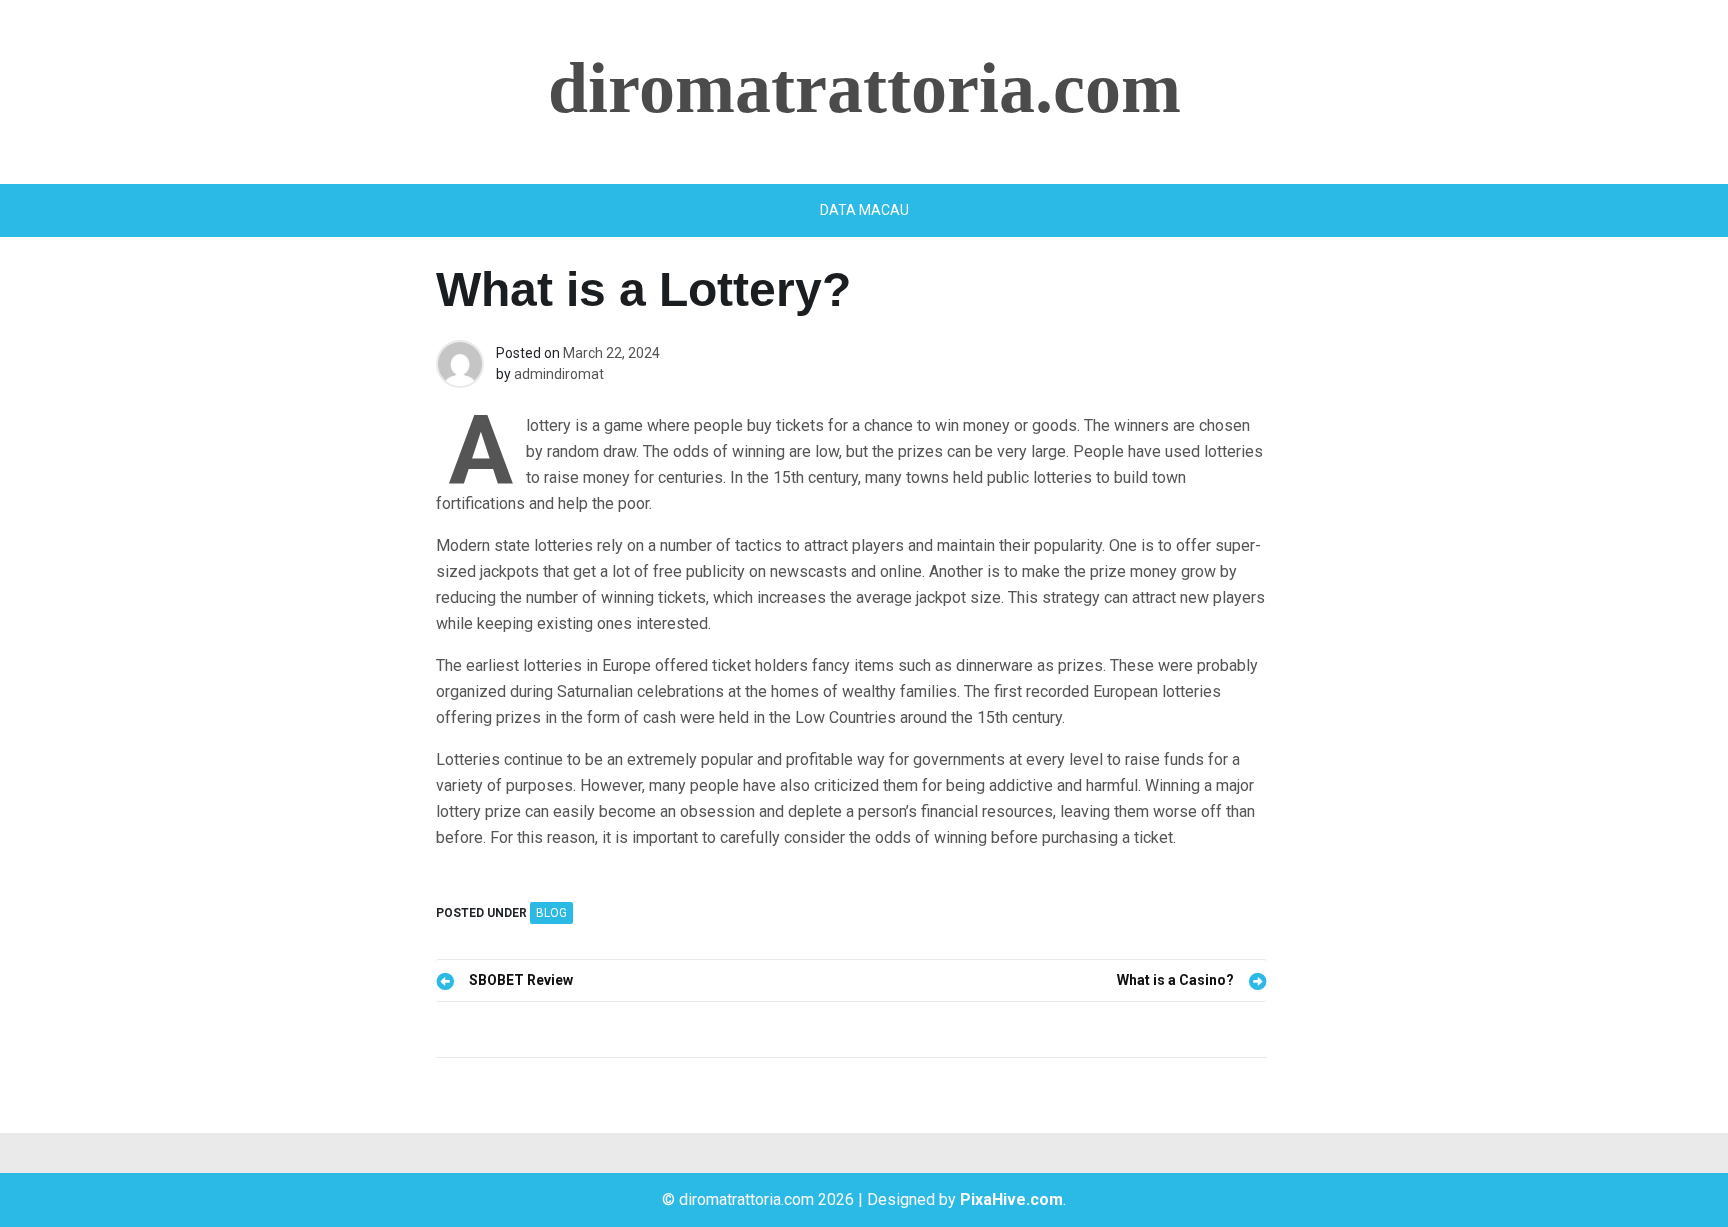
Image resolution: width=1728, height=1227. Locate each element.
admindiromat (559, 374)
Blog (551, 913)
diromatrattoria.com (864, 88)
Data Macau (864, 210)
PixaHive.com (1011, 1199)
